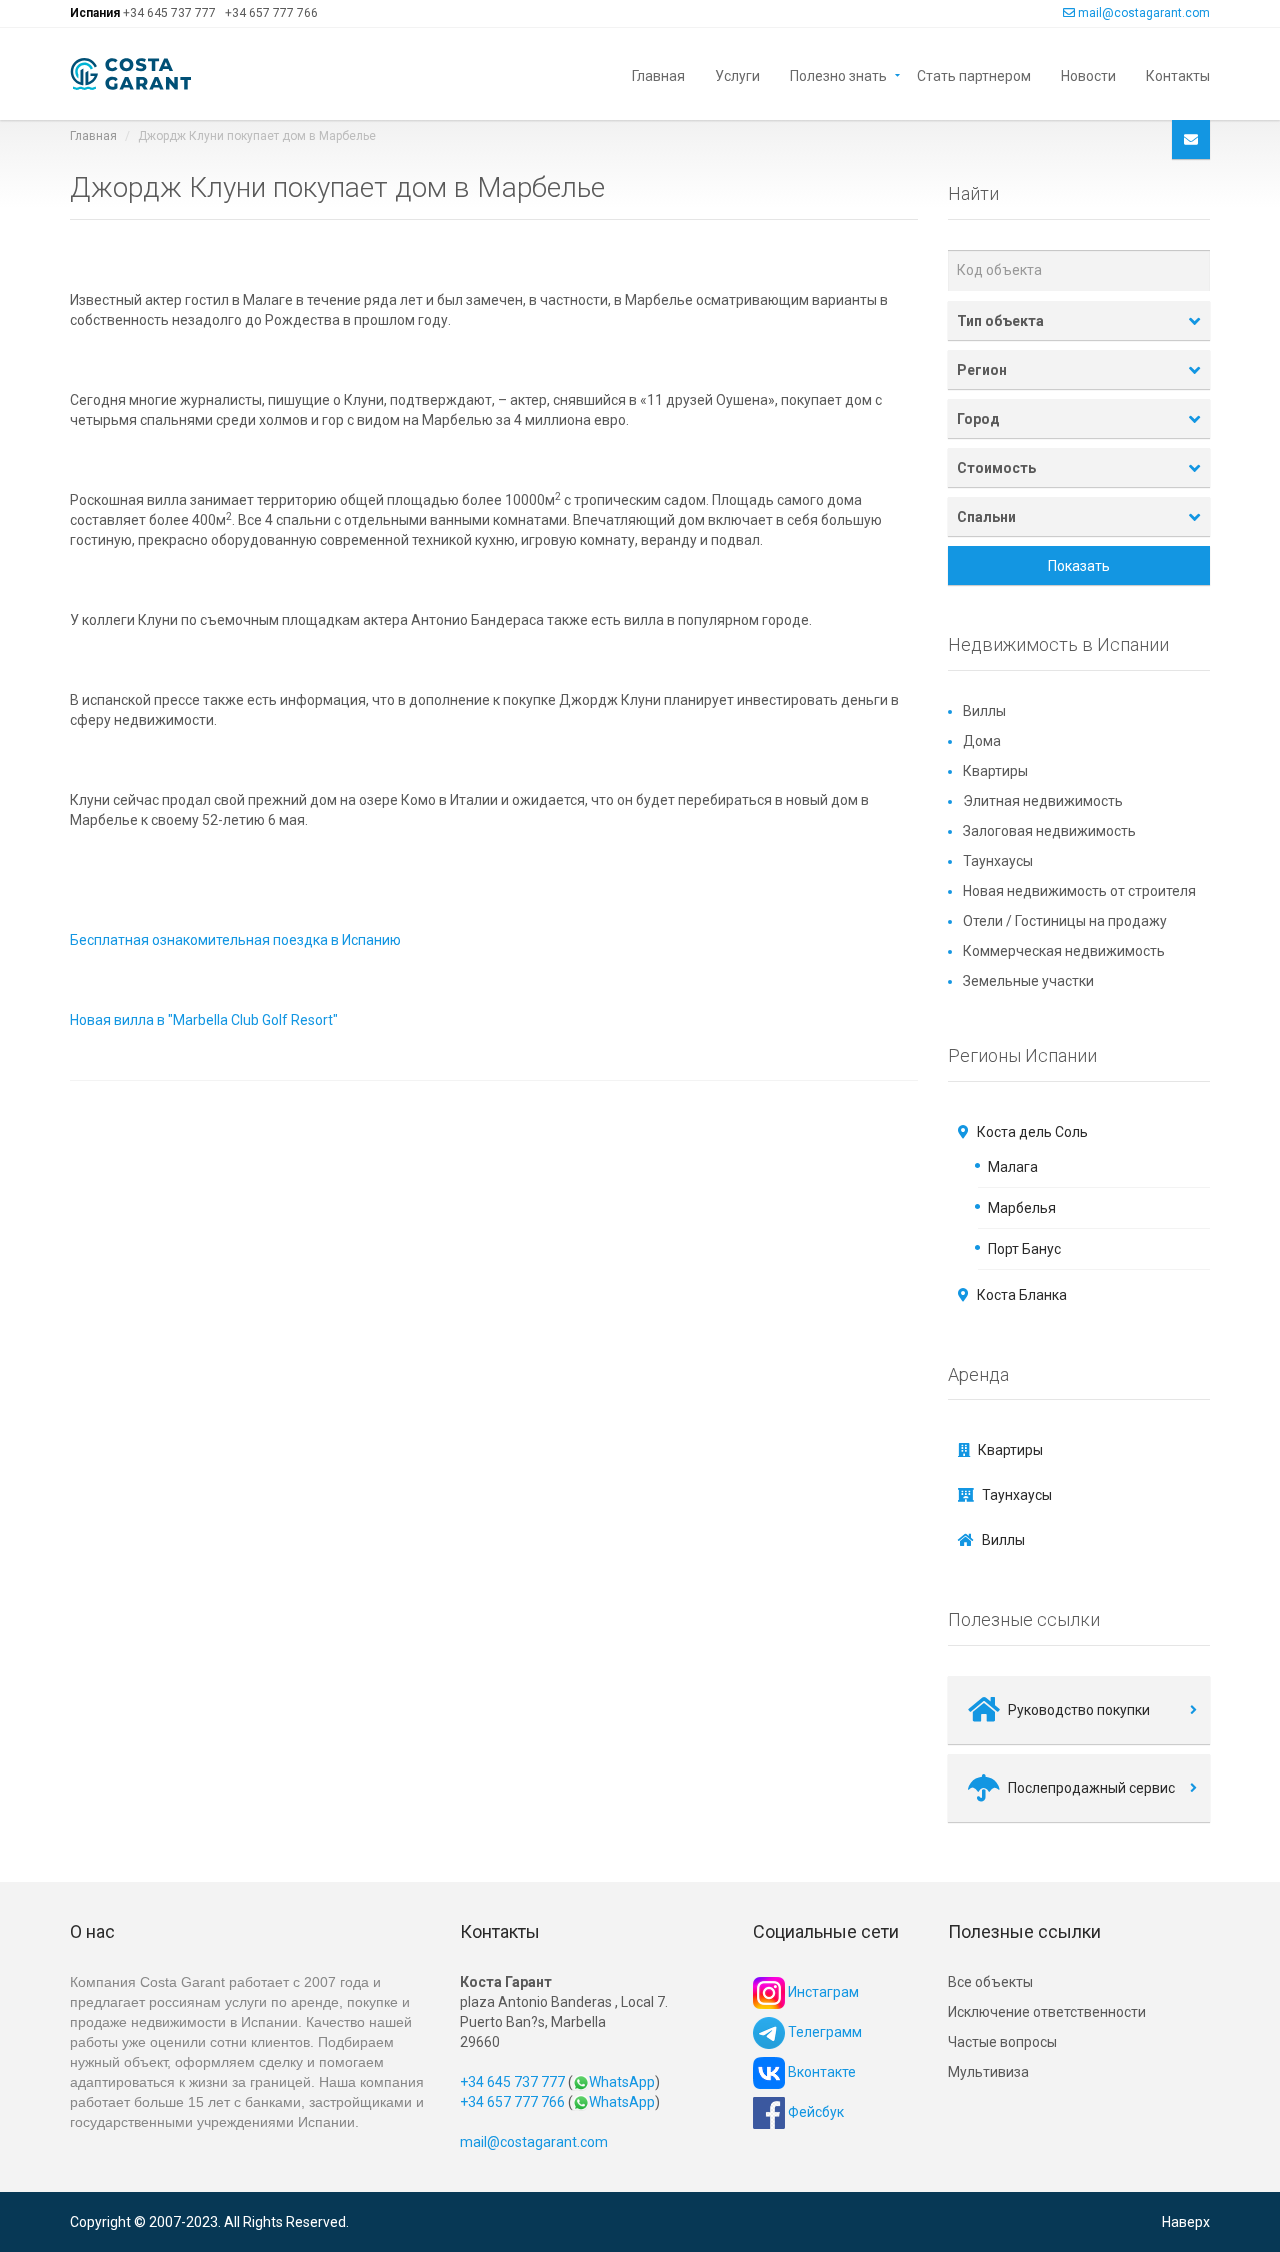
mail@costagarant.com (1144, 13)
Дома (982, 741)
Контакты (1178, 74)
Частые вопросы (1002, 2042)
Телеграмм (823, 2032)
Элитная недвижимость (1043, 801)
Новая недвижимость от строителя (1079, 891)
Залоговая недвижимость (1049, 831)
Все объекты (990, 1982)
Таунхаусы (998, 861)
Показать (1079, 566)
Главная (658, 74)
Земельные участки (1028, 981)
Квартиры (995, 771)
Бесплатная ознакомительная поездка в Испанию (235, 940)
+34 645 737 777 (169, 13)
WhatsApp (622, 2082)
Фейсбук (814, 2112)
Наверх (1186, 2222)
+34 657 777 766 (271, 13)
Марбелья (1022, 1208)
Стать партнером (974, 74)
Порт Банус (1024, 1249)
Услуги (737, 74)
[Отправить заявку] (1191, 139)
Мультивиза (988, 2072)
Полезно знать (838, 74)
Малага (1013, 1167)
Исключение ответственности (1047, 2012)
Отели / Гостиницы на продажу (1065, 921)
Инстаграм (822, 1992)
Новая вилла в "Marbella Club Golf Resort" (204, 1020)
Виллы (984, 711)
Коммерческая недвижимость (1064, 951)
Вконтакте (820, 2072)
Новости (1088, 74)
